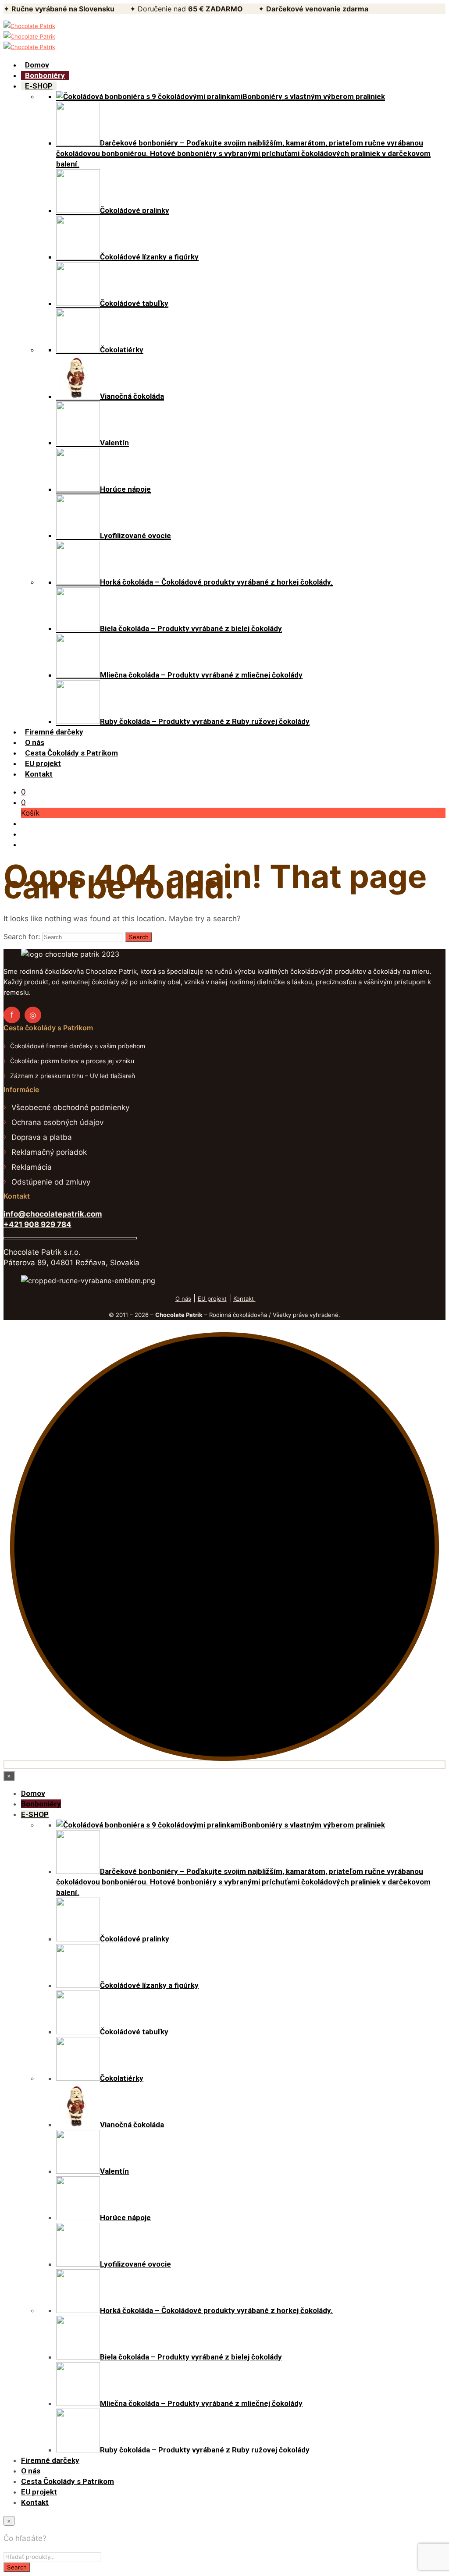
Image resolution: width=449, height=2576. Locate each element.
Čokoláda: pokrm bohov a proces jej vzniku (72, 1061)
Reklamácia (32, 1167)
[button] (23, 792)
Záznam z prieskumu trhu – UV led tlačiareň (73, 1076)
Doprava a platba (42, 1137)
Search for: (22, 937)
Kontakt (244, 1299)
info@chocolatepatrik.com (53, 1214)
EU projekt (212, 1299)
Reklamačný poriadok (49, 1152)
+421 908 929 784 (37, 1224)
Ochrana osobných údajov (57, 1122)
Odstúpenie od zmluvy (51, 1182)
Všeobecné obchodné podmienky (70, 1107)
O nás (183, 1299)
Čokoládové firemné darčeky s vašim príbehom (78, 1046)
